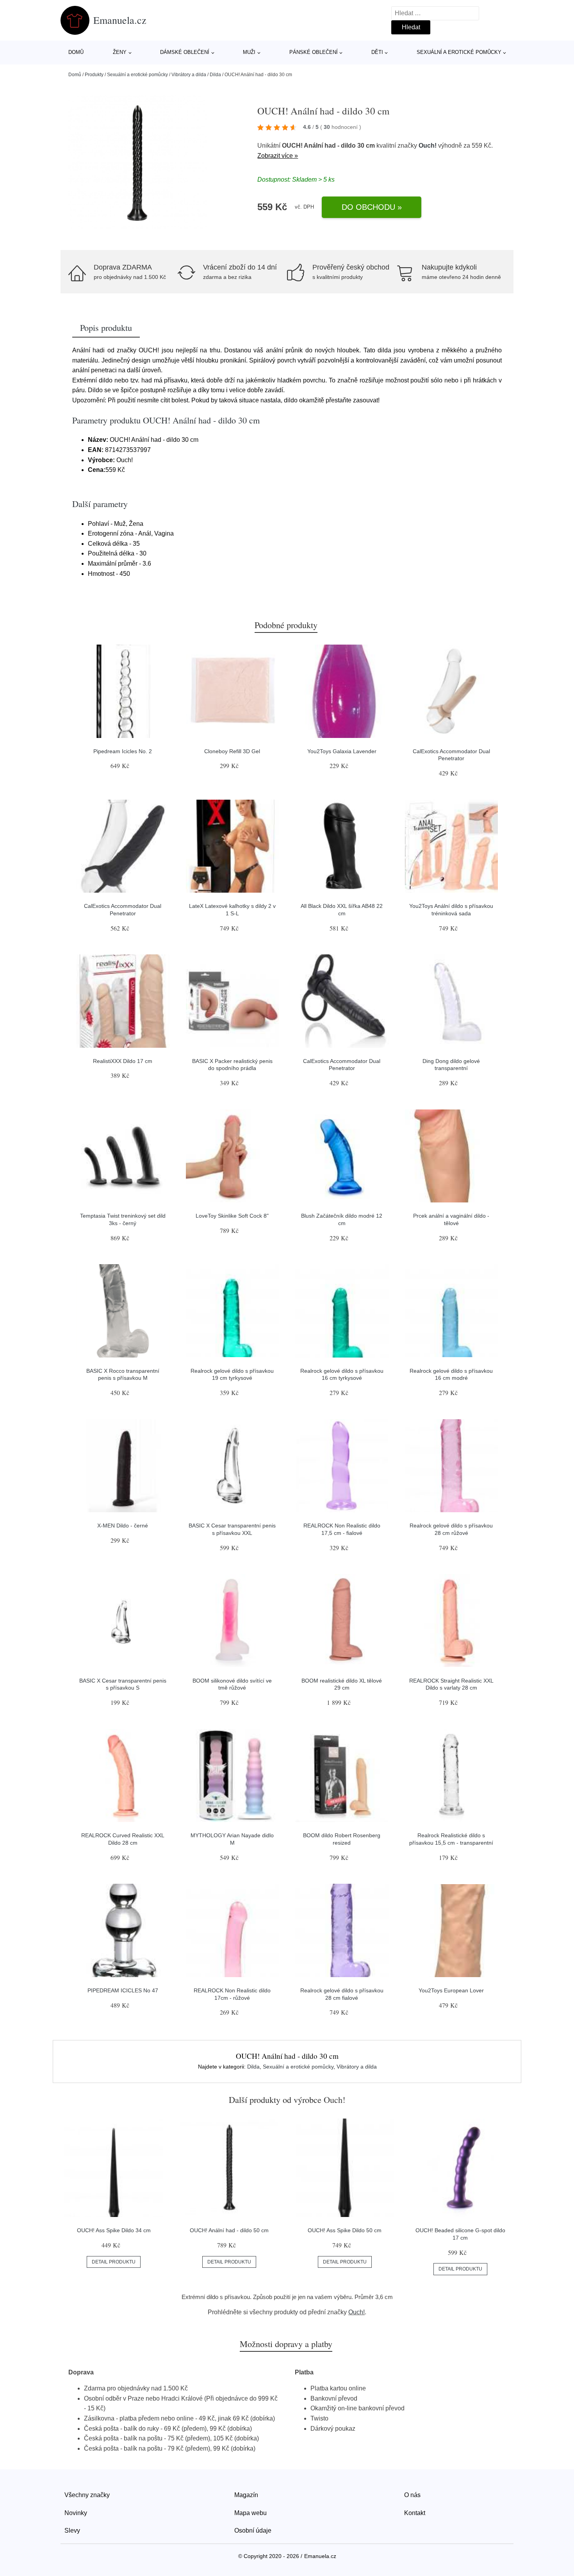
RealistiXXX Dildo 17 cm (123, 1061)
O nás (412, 2495)
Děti (377, 52)
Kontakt (415, 2513)
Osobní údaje (253, 2530)
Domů (76, 52)
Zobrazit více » (278, 156)
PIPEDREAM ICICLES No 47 (123, 1990)
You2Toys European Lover (451, 1990)
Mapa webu (250, 2513)
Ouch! (428, 146)
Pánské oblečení (314, 52)
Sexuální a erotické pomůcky (459, 52)
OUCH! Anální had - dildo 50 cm (229, 2230)
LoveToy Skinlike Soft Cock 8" (232, 1216)
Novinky (76, 2513)
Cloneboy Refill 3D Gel (232, 751)
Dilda (215, 75)
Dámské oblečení (185, 52)
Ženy (120, 52)
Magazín (246, 2495)
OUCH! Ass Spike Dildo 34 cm (114, 2230)
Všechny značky (87, 2495)
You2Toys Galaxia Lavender (342, 751)
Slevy (72, 2530)
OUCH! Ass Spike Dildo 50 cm (345, 2230)
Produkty (94, 75)
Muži (249, 52)
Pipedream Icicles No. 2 (123, 751)
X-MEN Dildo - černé (123, 1526)
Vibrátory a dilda (189, 75)
